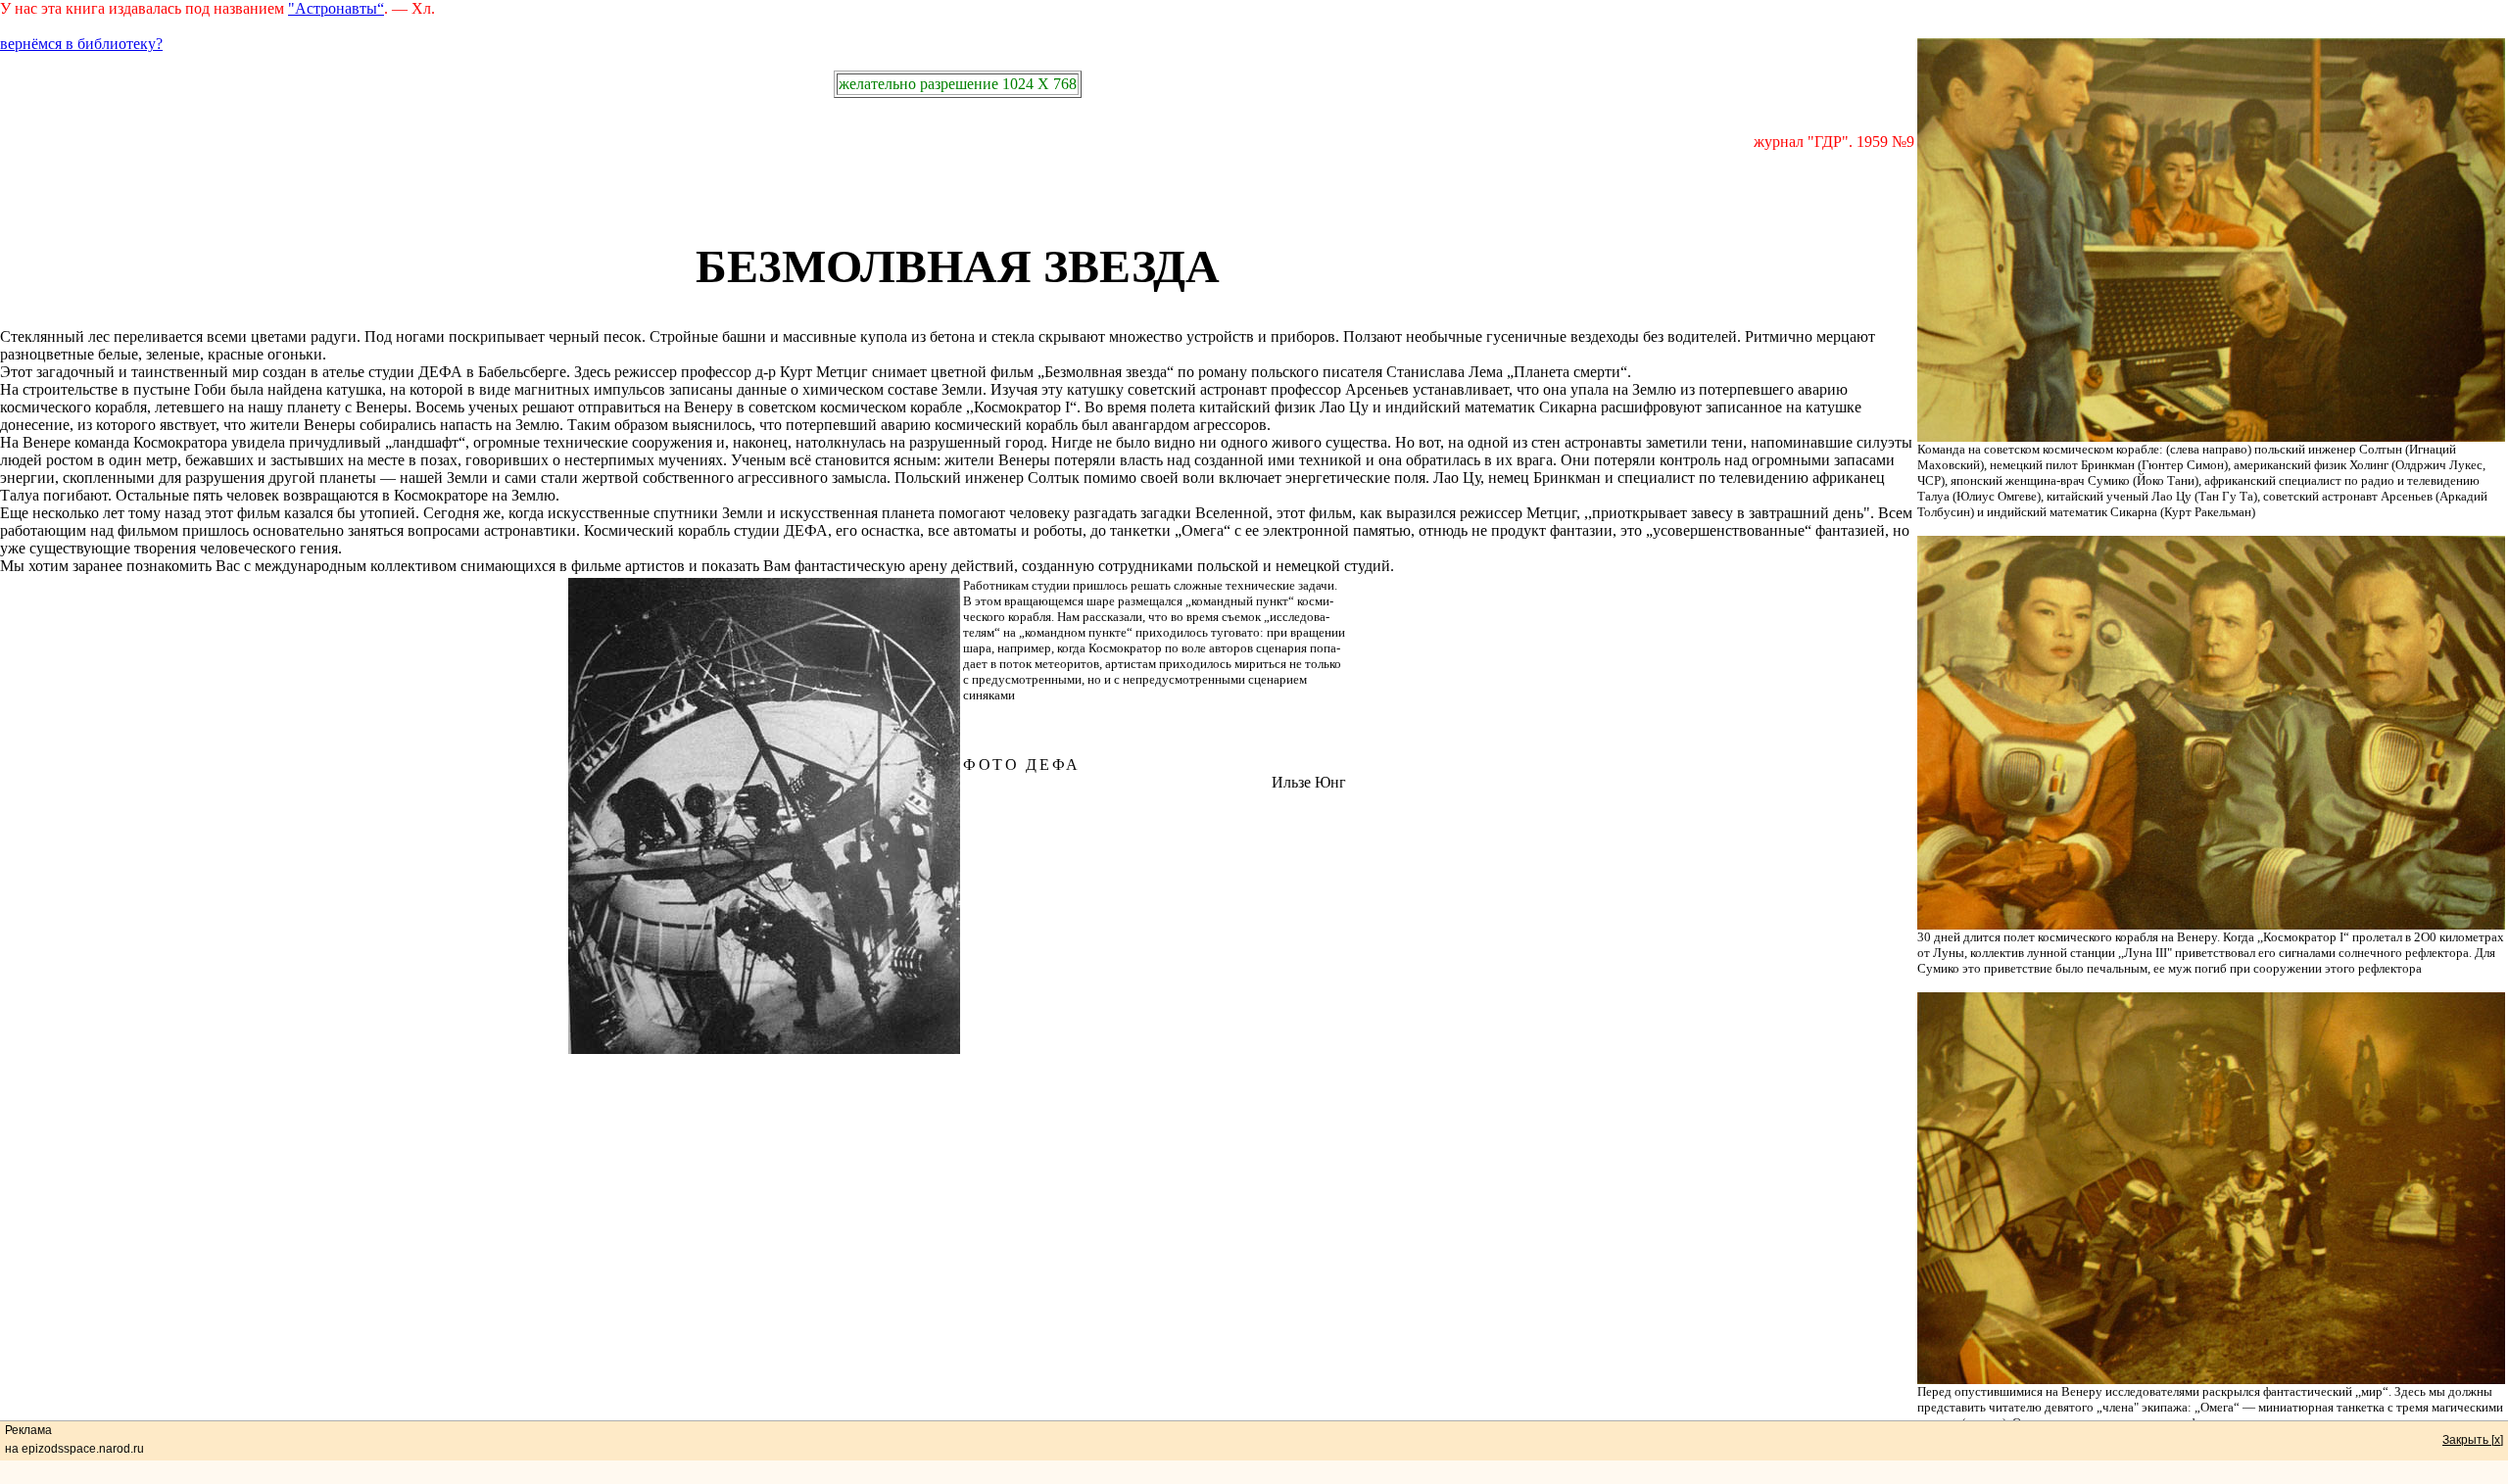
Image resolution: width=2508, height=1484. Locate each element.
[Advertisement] (957, 195)
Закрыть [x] (2473, 1440)
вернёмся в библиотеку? (81, 44)
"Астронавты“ (336, 8)
